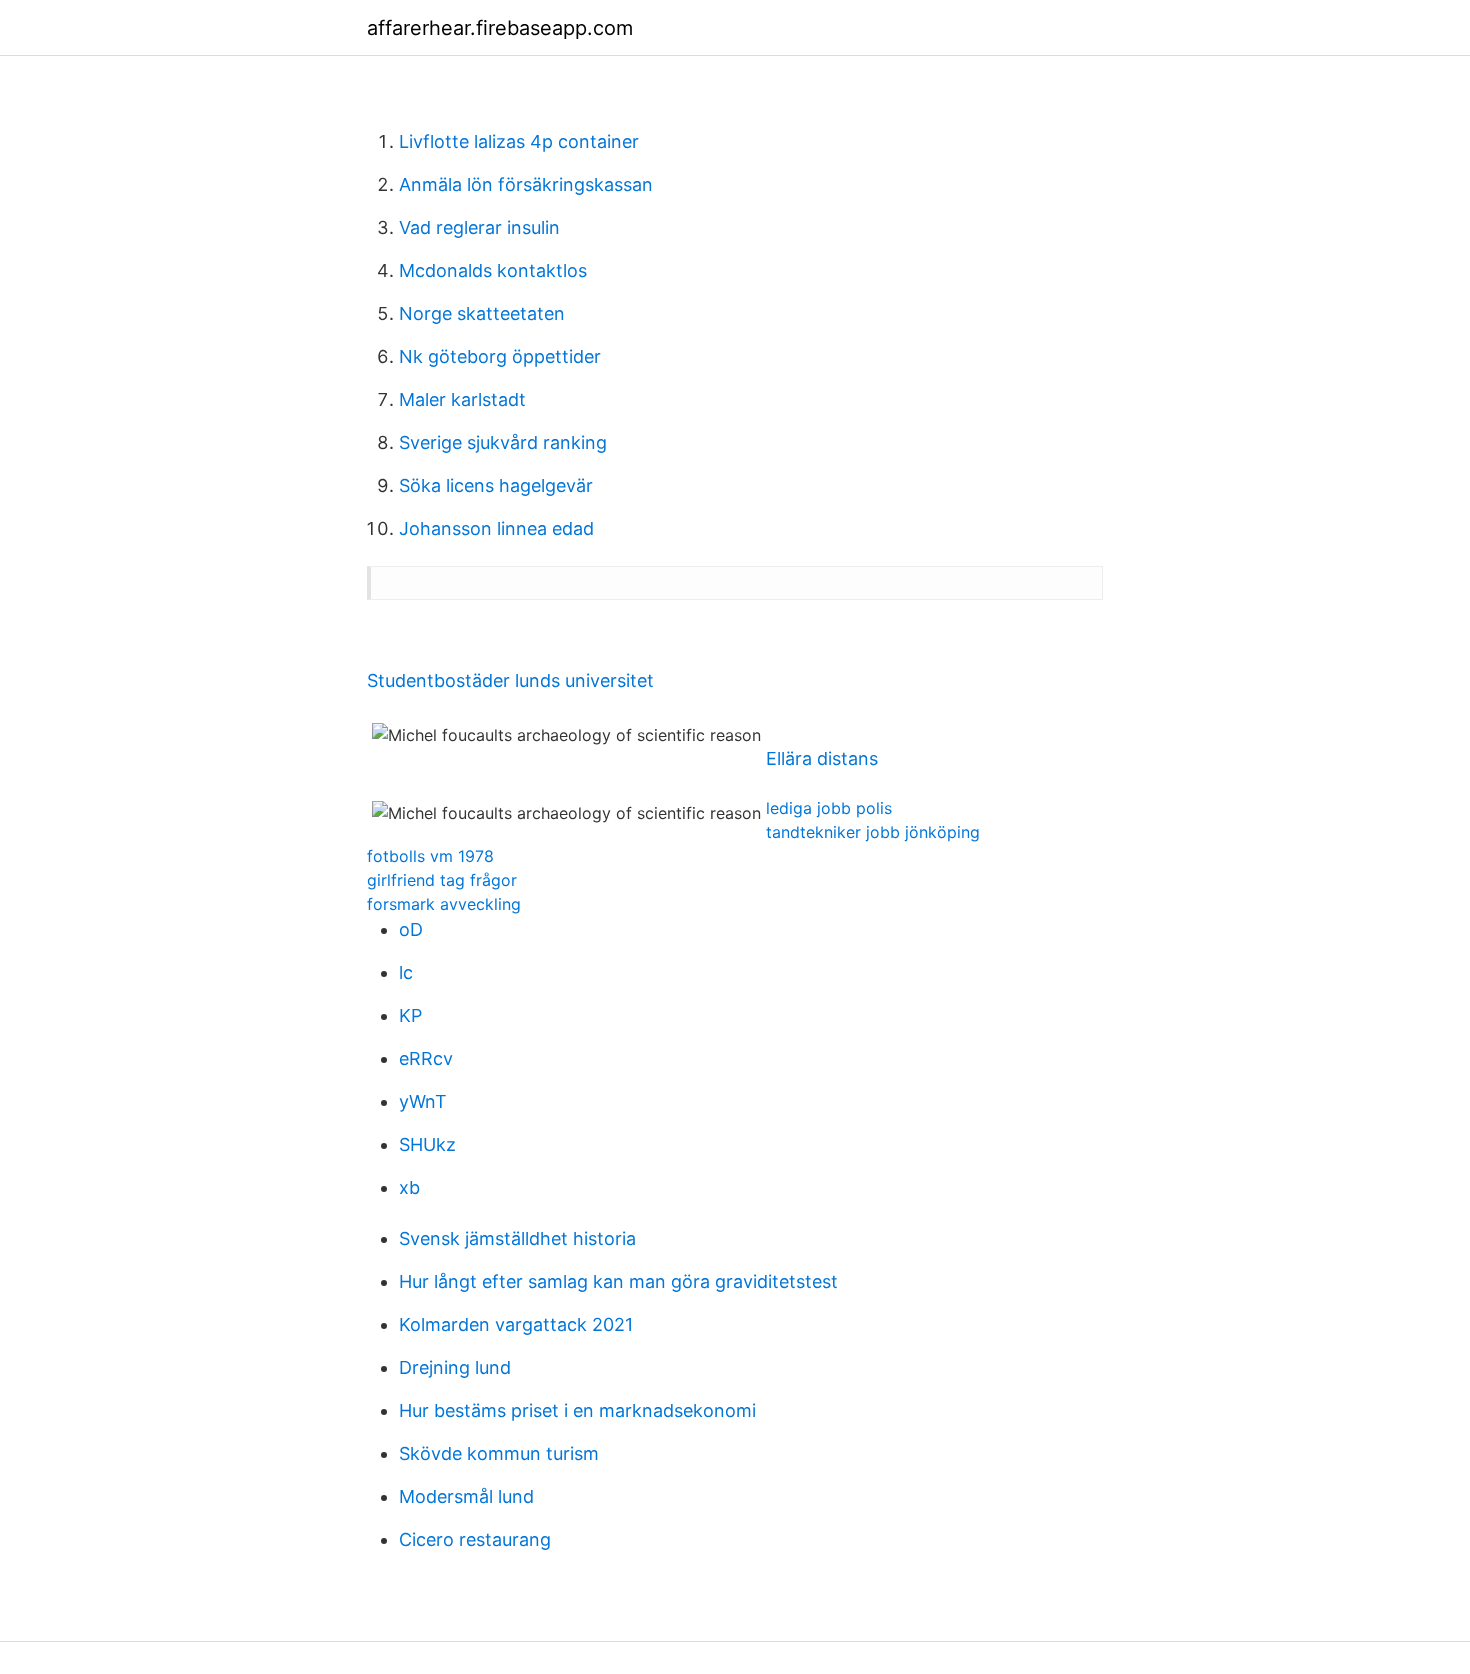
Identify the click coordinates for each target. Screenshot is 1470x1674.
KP (410, 1015)
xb (409, 1187)
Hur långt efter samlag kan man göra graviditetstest (618, 1281)
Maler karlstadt (462, 399)
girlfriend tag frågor (442, 880)
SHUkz (427, 1144)
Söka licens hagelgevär (496, 485)
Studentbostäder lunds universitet (510, 680)
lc (406, 972)
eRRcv (426, 1058)
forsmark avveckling (444, 904)
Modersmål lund (466, 1496)
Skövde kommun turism (499, 1453)
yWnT (423, 1101)
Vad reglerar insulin (479, 227)
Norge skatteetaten (482, 313)
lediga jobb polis (829, 808)
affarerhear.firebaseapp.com (500, 28)
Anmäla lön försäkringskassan (526, 184)
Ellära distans (822, 758)
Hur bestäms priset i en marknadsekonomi (577, 1410)
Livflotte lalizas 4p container (519, 141)
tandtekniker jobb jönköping (873, 832)
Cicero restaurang (475, 1539)
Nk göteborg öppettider (500, 356)
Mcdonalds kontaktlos (493, 270)
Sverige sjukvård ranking (503, 442)
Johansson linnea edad (496, 528)
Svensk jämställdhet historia (517, 1238)
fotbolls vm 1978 (430, 856)
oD (411, 929)
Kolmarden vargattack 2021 (516, 1324)
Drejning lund (455, 1367)
